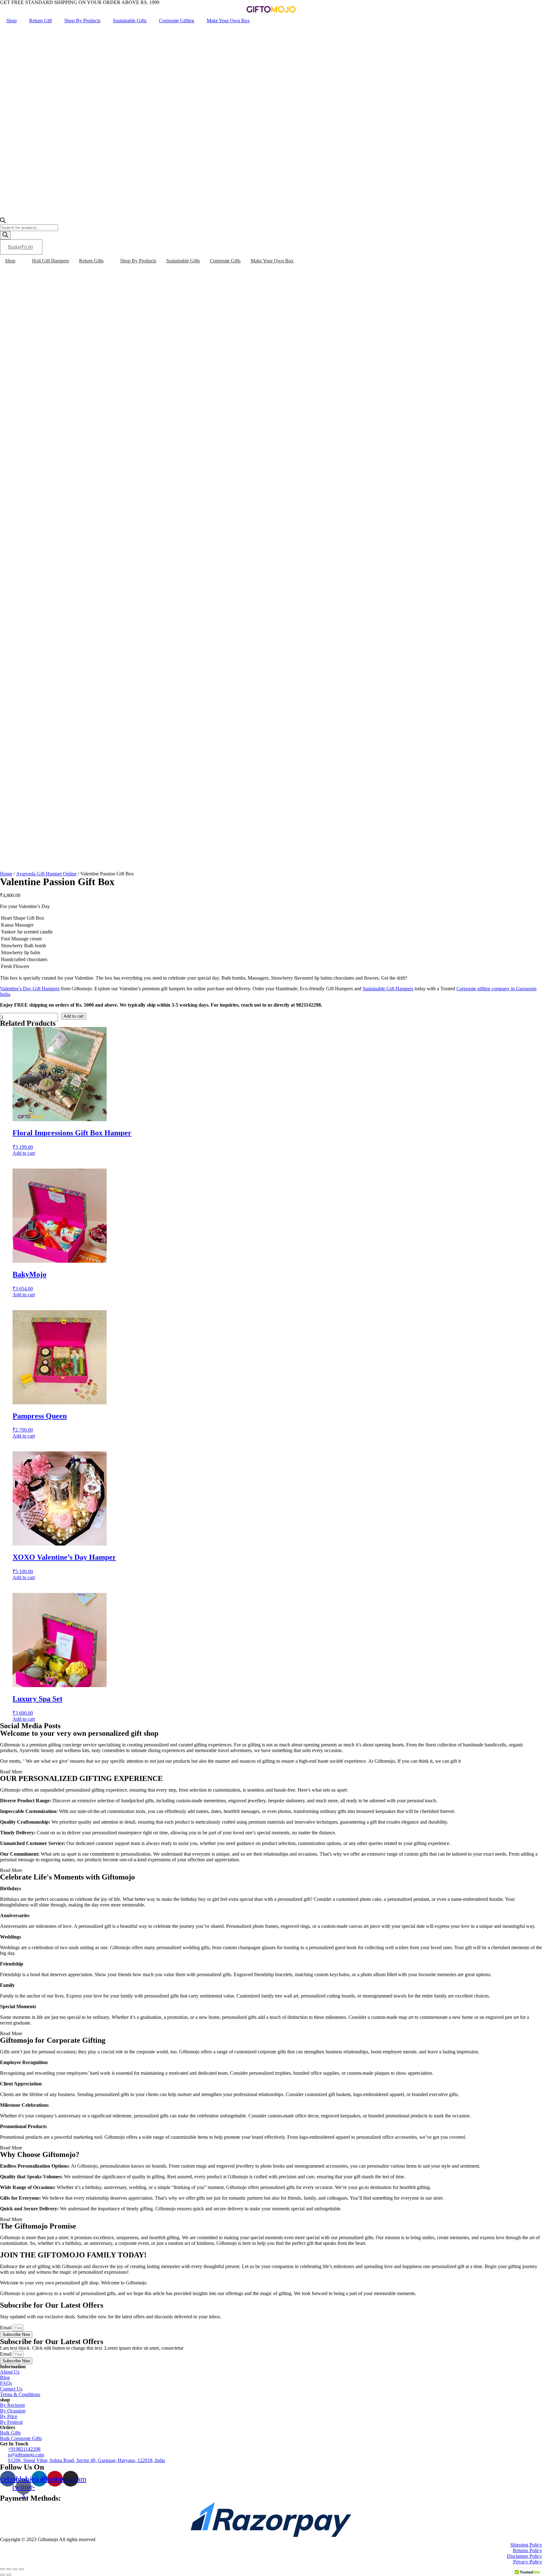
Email (6, 2328)
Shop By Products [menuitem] (138, 261)
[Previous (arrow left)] (3, 2575)
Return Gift (40, 21)
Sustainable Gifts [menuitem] (183, 261)
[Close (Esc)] (3, 2569)
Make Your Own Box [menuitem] (272, 261)
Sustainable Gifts (130, 21)
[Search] (5, 235)
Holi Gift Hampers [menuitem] (50, 261)
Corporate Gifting (177, 21)
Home (6, 874)
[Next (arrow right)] (9, 2575)
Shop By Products (82, 21)
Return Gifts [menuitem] (91, 261)
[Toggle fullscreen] (15, 2569)
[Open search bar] (3, 221)
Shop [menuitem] (10, 261)
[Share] (9, 2569)
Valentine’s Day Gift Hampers (30, 989)
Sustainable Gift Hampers (388, 989)
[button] (19, 261)
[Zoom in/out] (21, 2569)
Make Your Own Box (228, 21)
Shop (11, 21)
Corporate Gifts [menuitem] (225, 261)
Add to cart (74, 1016)
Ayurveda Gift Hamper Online (46, 874)
